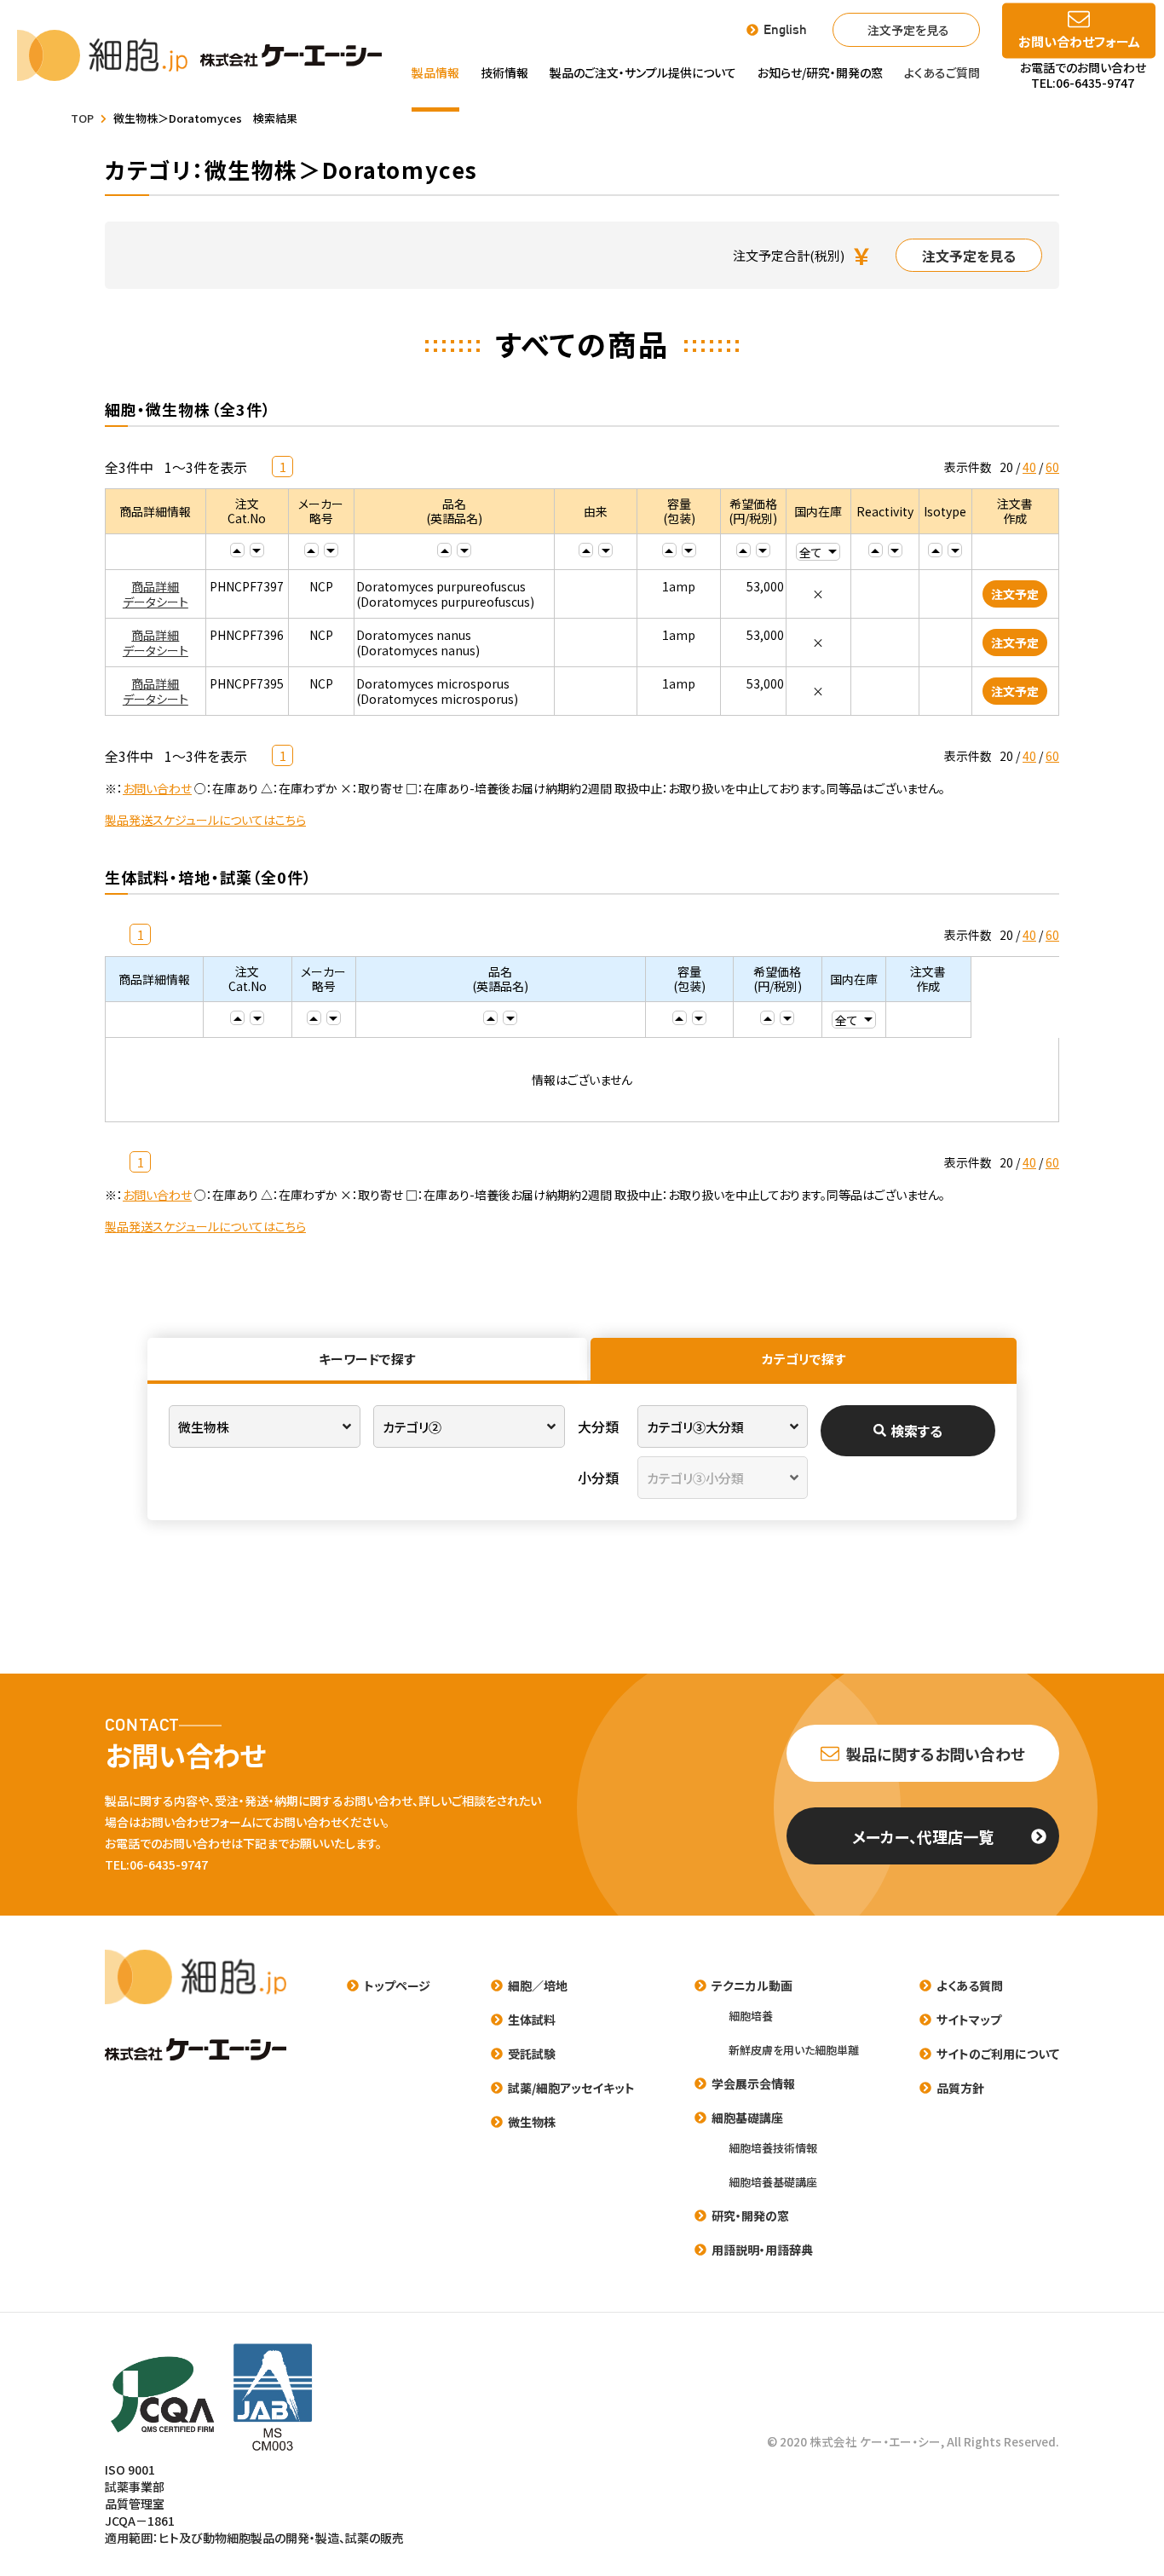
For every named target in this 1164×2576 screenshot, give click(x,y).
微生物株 (532, 2122)
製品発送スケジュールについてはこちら (205, 820)
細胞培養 (751, 2016)
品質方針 (960, 2088)
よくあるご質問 (942, 72)
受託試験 (532, 2054)
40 (1029, 467)
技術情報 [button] (504, 72)
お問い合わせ (157, 788)
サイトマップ (969, 2020)
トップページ (397, 1985)
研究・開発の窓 (750, 2216)
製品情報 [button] (435, 72)
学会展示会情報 (753, 2083)
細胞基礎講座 (747, 2118)
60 (1052, 467)
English (785, 30)
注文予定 (1015, 594)
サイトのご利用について (998, 2054)
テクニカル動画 (752, 1985)
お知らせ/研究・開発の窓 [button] (820, 72)
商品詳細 (155, 586)
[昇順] (237, 550)
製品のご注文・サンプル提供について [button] (643, 72)
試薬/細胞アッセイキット (571, 2088)
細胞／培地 (538, 1985)
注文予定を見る (908, 30)
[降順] (257, 550)
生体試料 (532, 2020)
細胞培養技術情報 (773, 2148)
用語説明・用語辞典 (762, 2250)
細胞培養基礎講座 (773, 2182)
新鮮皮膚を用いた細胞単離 (794, 2050)
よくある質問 (970, 1985)
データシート (156, 602)
